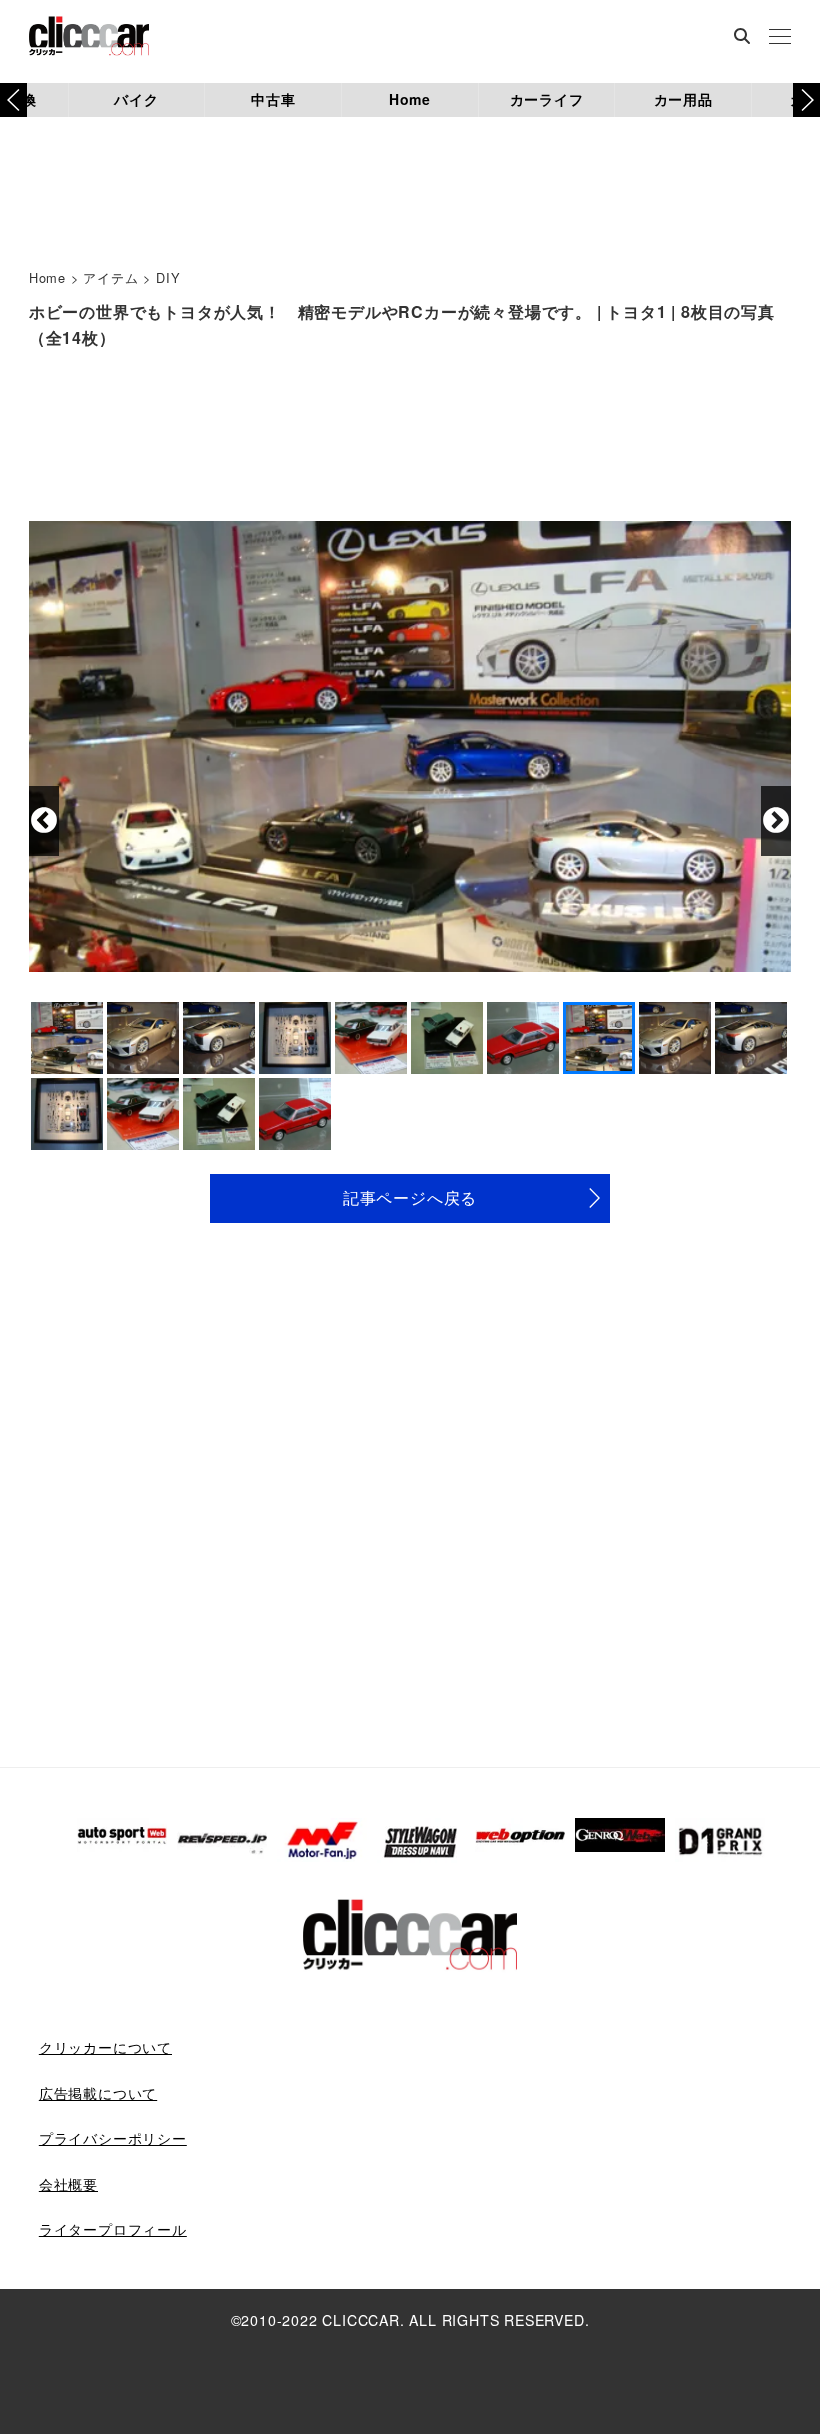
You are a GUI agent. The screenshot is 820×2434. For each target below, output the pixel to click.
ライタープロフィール (113, 2229)
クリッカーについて (105, 2047)
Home (410, 99)
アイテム (110, 277)
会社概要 (68, 2184)
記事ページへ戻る (410, 1197)
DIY (168, 277)
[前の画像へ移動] (44, 821)
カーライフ (547, 99)
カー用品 (683, 99)
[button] (806, 100)
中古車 (273, 99)
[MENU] (780, 38)
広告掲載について (98, 2093)
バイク (136, 99)
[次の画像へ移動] (776, 821)
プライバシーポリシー (113, 2138)
